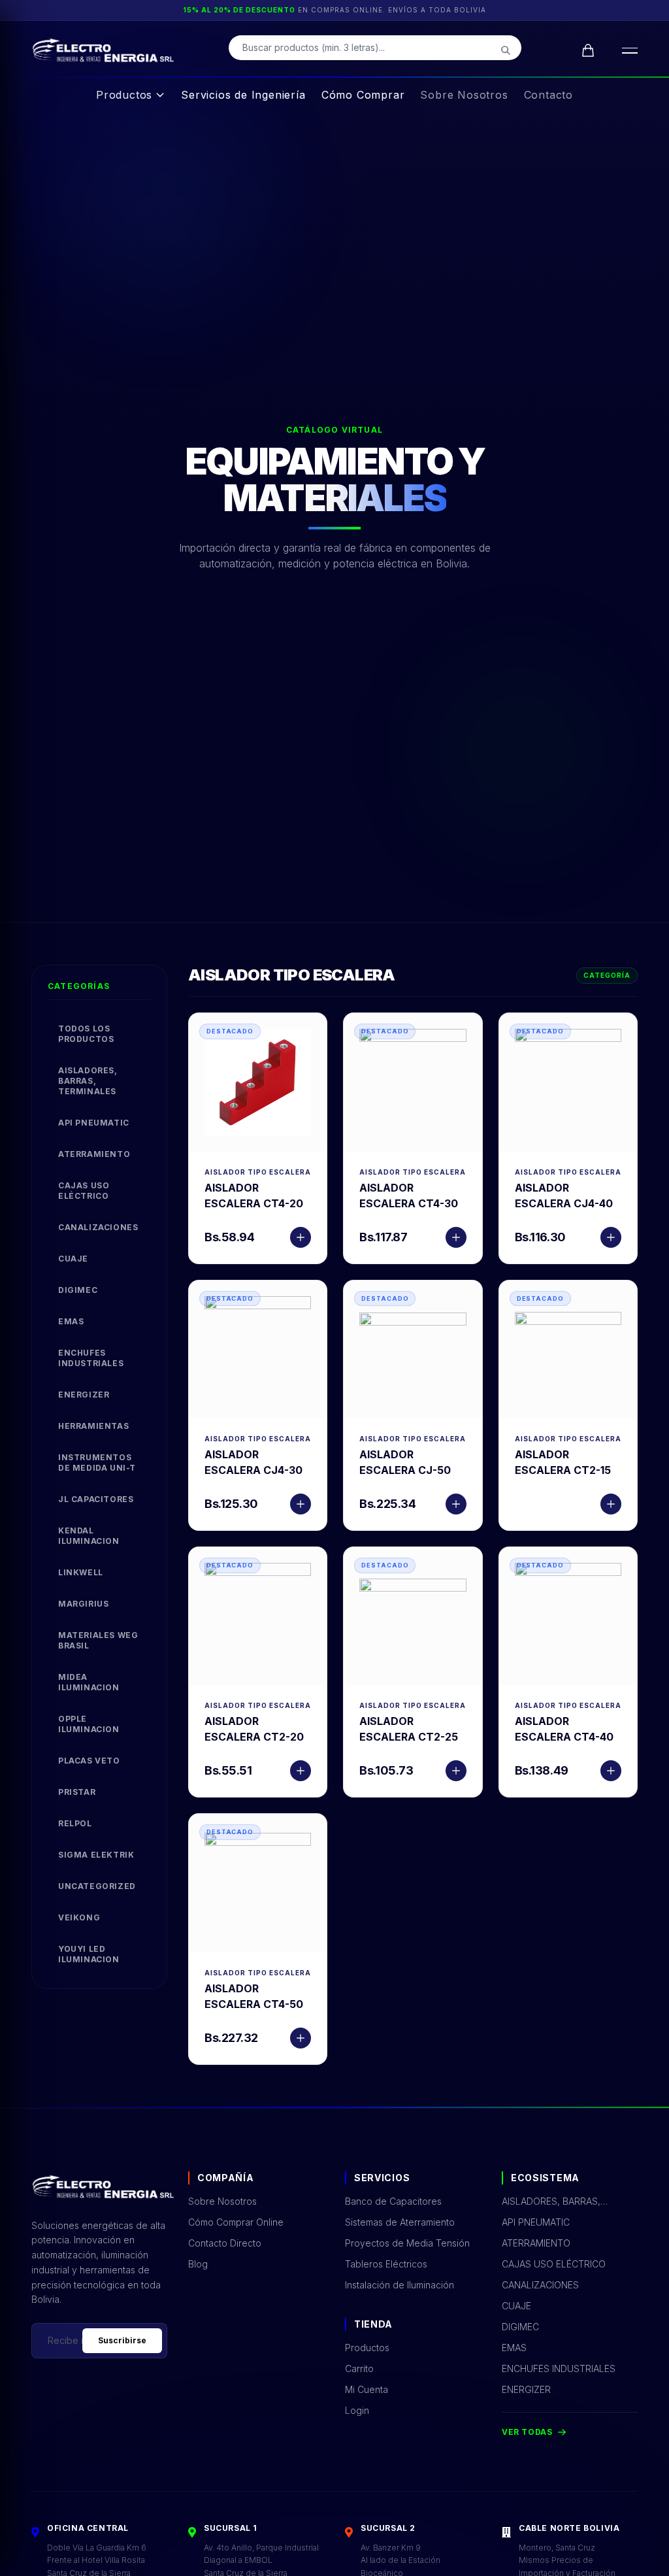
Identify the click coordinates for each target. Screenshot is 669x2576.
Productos (124, 95)
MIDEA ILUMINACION (89, 1682)
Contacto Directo (225, 2243)
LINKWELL (81, 1572)
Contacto (548, 95)
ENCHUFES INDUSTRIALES (91, 1358)
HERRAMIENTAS (93, 1426)
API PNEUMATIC (94, 1123)
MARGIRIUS (83, 1604)
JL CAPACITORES (96, 1499)
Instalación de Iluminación (400, 2285)
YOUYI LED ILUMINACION (89, 1954)
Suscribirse (122, 2340)
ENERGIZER (84, 1395)
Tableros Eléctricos (386, 2264)
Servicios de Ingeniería (243, 95)
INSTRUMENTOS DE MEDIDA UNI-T (97, 1463)
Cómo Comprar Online (236, 2222)
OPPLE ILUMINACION (89, 1724)
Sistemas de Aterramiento (400, 2222)
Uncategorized (97, 1886)
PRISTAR (77, 1792)
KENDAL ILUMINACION (89, 1536)
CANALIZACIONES (98, 1227)
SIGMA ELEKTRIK (96, 1855)
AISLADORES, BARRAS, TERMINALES (88, 1081)
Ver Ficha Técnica (258, 1082)
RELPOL (75, 1823)
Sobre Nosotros (464, 95)
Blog (198, 2264)
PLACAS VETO (89, 1761)
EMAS (71, 1321)
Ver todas (527, 2432)
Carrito (359, 2368)
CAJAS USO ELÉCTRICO (84, 1191)
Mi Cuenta (367, 2389)
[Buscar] (506, 50)
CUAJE (73, 1259)
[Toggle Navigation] (627, 50)
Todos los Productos (86, 1034)
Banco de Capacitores (393, 2201)
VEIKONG (79, 1917)
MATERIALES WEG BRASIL (98, 1640)
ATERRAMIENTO (94, 1154)
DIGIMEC (78, 1290)
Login (357, 2410)
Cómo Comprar (363, 95)
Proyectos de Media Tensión (407, 2243)
